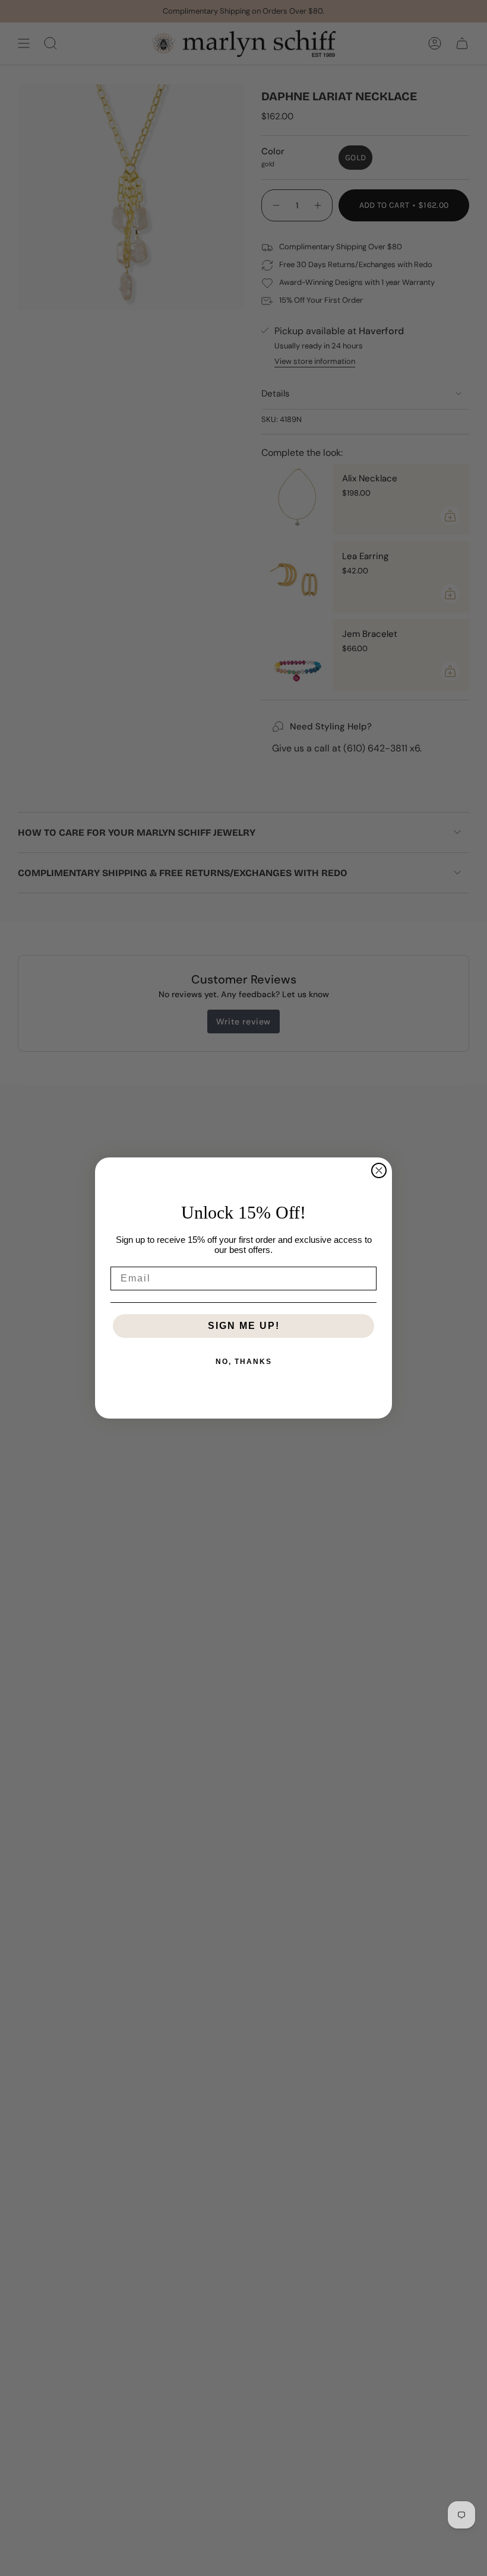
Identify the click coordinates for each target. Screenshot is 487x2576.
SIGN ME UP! (244, 1326)
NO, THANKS (244, 1362)
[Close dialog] (379, 1170)
